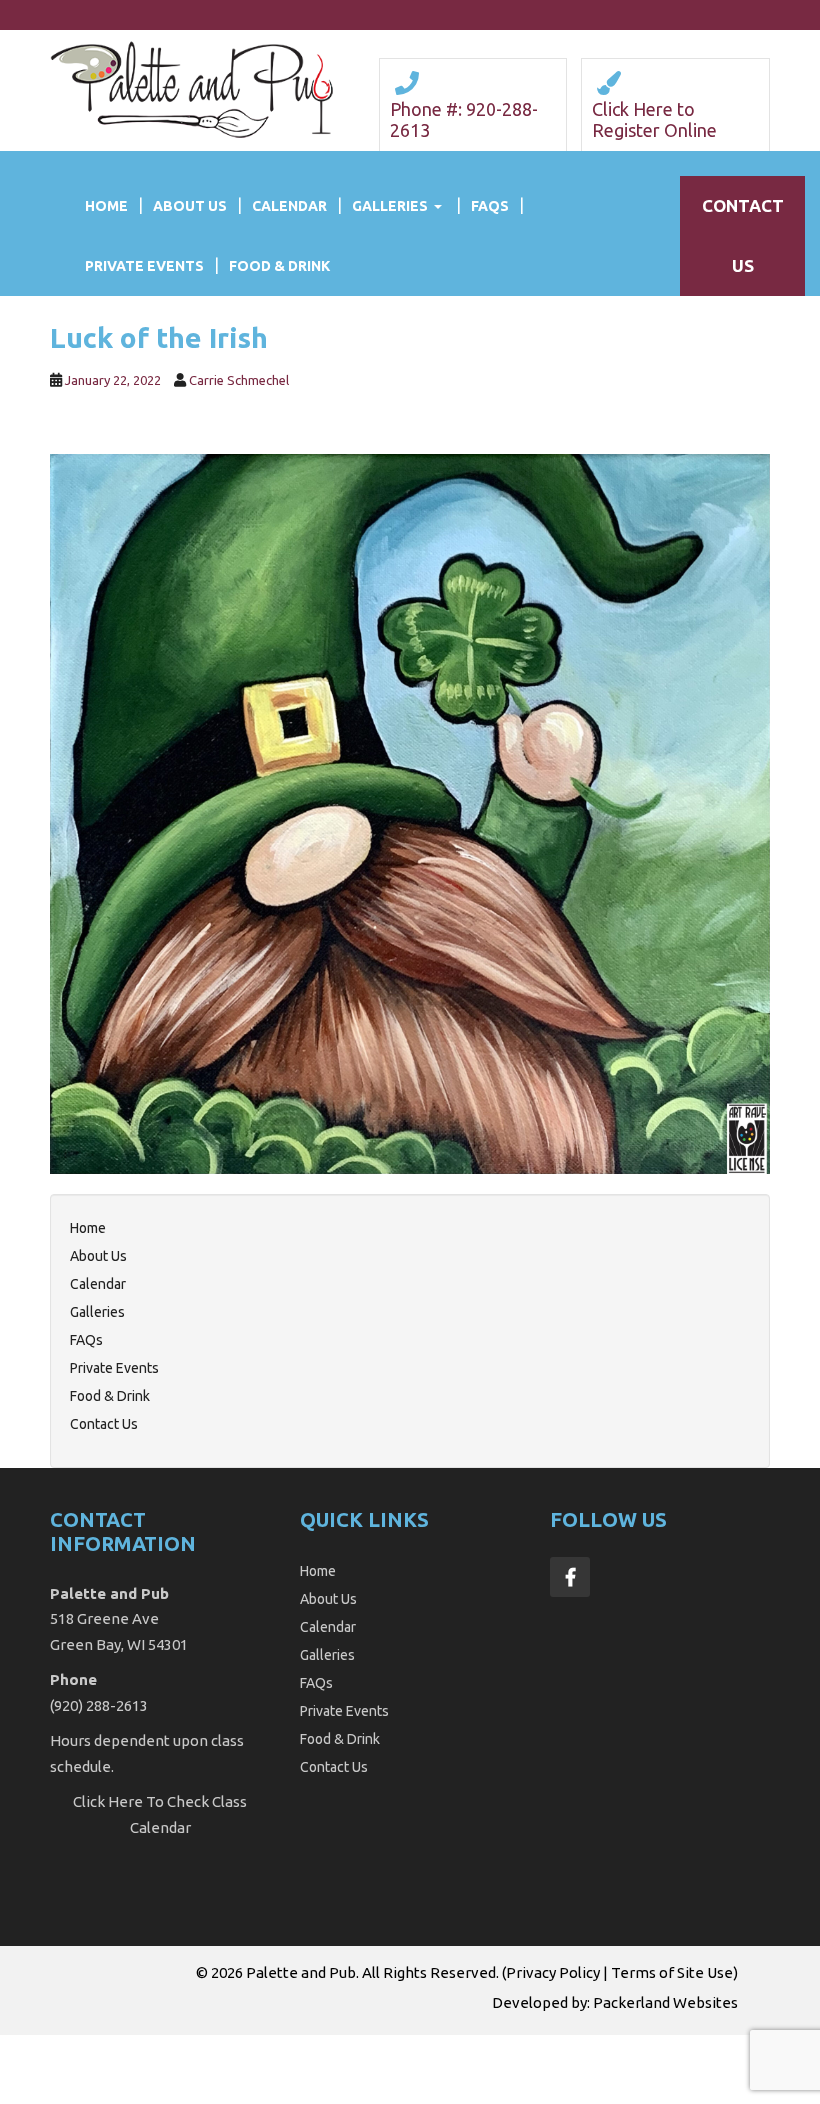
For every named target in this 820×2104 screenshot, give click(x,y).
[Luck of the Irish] (410, 812)
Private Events (144, 266)
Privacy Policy (553, 1972)
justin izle (463, 2046)
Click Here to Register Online (654, 120)
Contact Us (104, 1424)
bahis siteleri (45, 2046)
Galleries (390, 206)
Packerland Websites (665, 2002)
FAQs (490, 206)
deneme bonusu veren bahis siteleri (217, 2046)
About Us (190, 206)
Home (106, 206)
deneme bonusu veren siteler (301, 2092)
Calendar (289, 206)
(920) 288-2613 (99, 1705)
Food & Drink (279, 266)
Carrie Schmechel (239, 380)
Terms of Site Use (672, 1972)
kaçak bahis (386, 2046)
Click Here (108, 1801)
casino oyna (541, 2046)
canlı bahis (708, 2046)
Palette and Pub (301, 1972)
